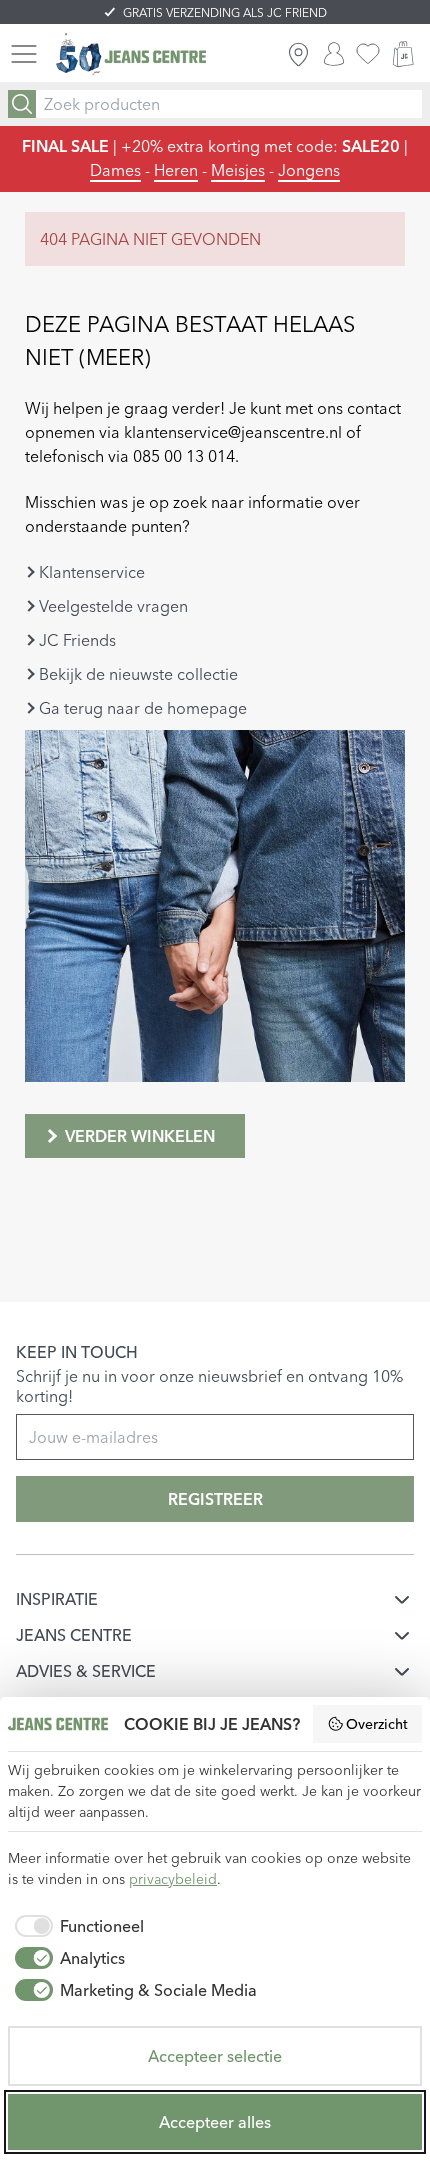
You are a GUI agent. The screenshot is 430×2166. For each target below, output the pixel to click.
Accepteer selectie (215, 2056)
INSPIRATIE (57, 1599)
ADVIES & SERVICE (86, 1671)
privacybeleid (173, 1879)
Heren (176, 170)
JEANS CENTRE (74, 1635)
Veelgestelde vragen (113, 606)
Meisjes (238, 170)
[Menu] (24, 54)
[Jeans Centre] (131, 54)
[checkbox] (76, 1926)
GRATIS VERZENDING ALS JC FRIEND (225, 12)
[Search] (22, 104)
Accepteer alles (215, 2122)
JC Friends (77, 640)
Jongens (309, 170)
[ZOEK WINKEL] (298, 54)
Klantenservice (92, 572)
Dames (115, 170)
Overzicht (377, 1724)
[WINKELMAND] (403, 54)
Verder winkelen (140, 1136)
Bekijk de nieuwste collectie (138, 674)
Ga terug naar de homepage (143, 708)
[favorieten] (368, 54)
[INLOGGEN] (334, 54)
